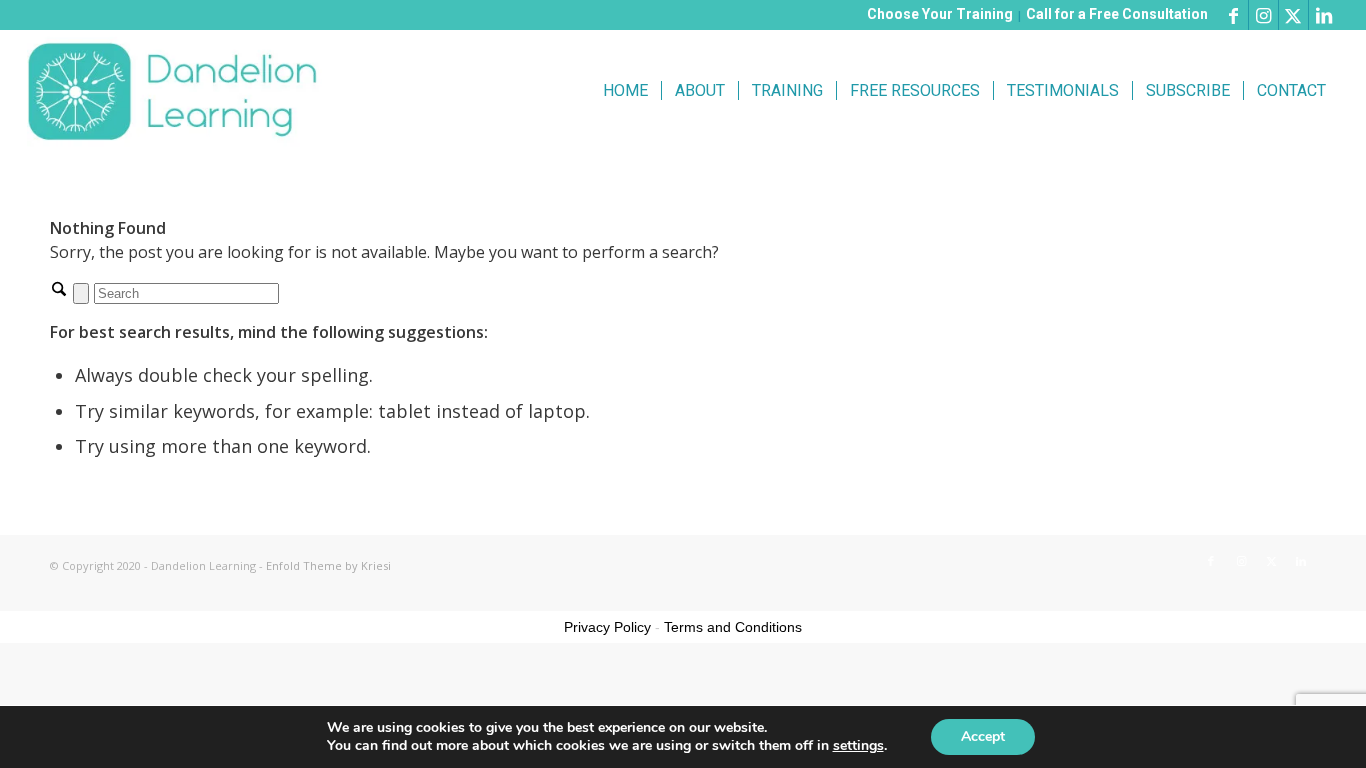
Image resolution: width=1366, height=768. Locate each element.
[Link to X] (1293, 15)
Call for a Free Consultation (1117, 14)
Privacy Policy (607, 627)
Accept (983, 736)
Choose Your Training (940, 14)
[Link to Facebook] (1233, 15)
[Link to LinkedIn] (1324, 15)
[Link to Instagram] (1263, 15)
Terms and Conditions (733, 627)
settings (858, 746)
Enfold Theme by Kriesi (328, 565)
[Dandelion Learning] (176, 91)
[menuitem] (625, 91)
